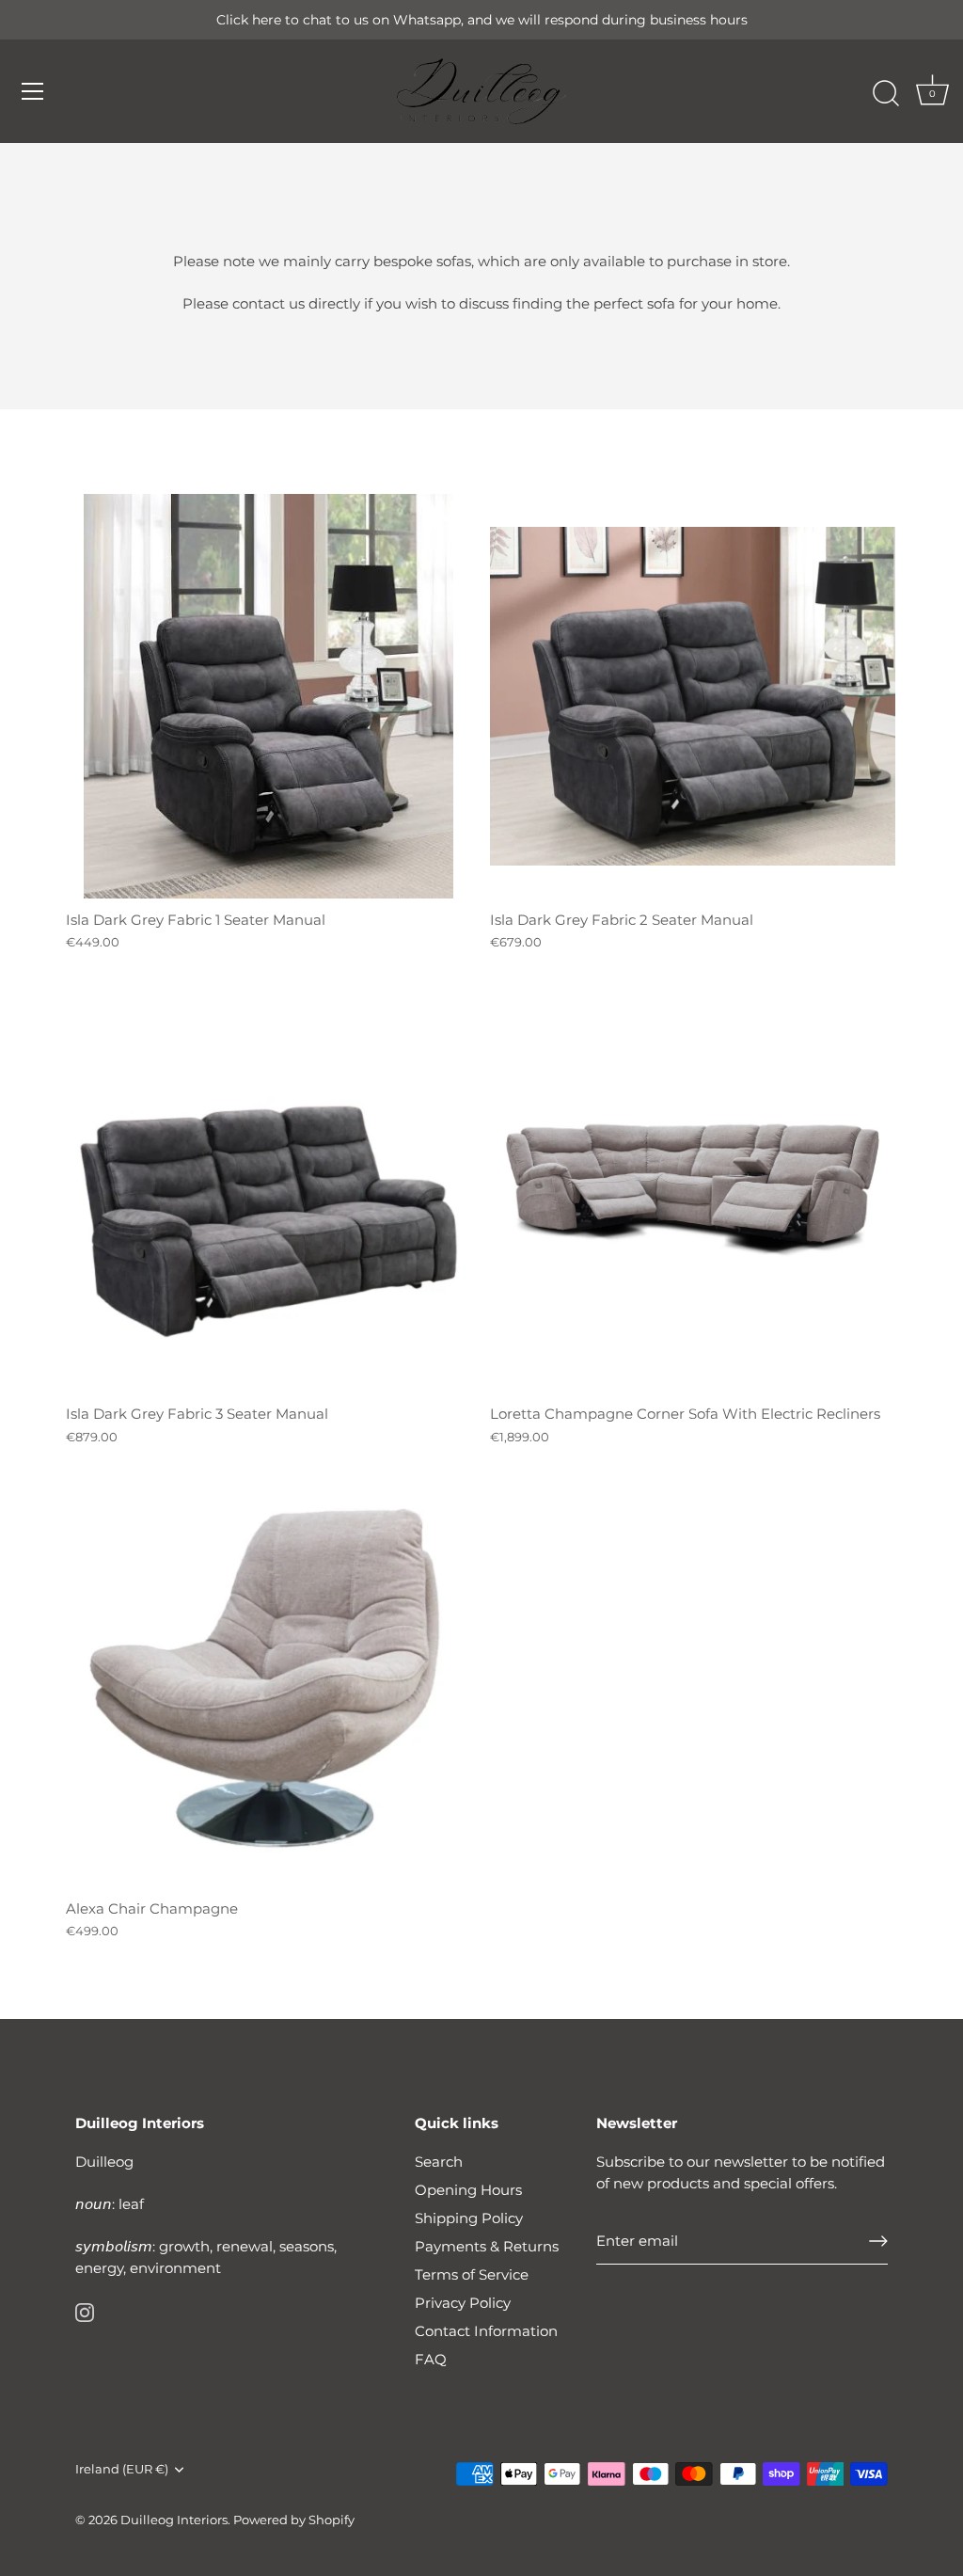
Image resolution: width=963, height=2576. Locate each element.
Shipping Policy (469, 2218)
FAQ (431, 2359)
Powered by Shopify (294, 2520)
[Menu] (33, 91)
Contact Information (486, 2331)
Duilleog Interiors (174, 2520)
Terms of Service (472, 2274)
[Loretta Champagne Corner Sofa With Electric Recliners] (693, 1191)
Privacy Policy (463, 2303)
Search (439, 2162)
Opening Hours (468, 2190)
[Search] (886, 94)
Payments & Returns (487, 2246)
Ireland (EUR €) (122, 2469)
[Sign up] (878, 2241)
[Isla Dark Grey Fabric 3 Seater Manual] (268, 1191)
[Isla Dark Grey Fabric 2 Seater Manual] (693, 697)
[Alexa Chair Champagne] (268, 1686)
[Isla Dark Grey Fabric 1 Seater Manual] (268, 697)
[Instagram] (85, 2311)
